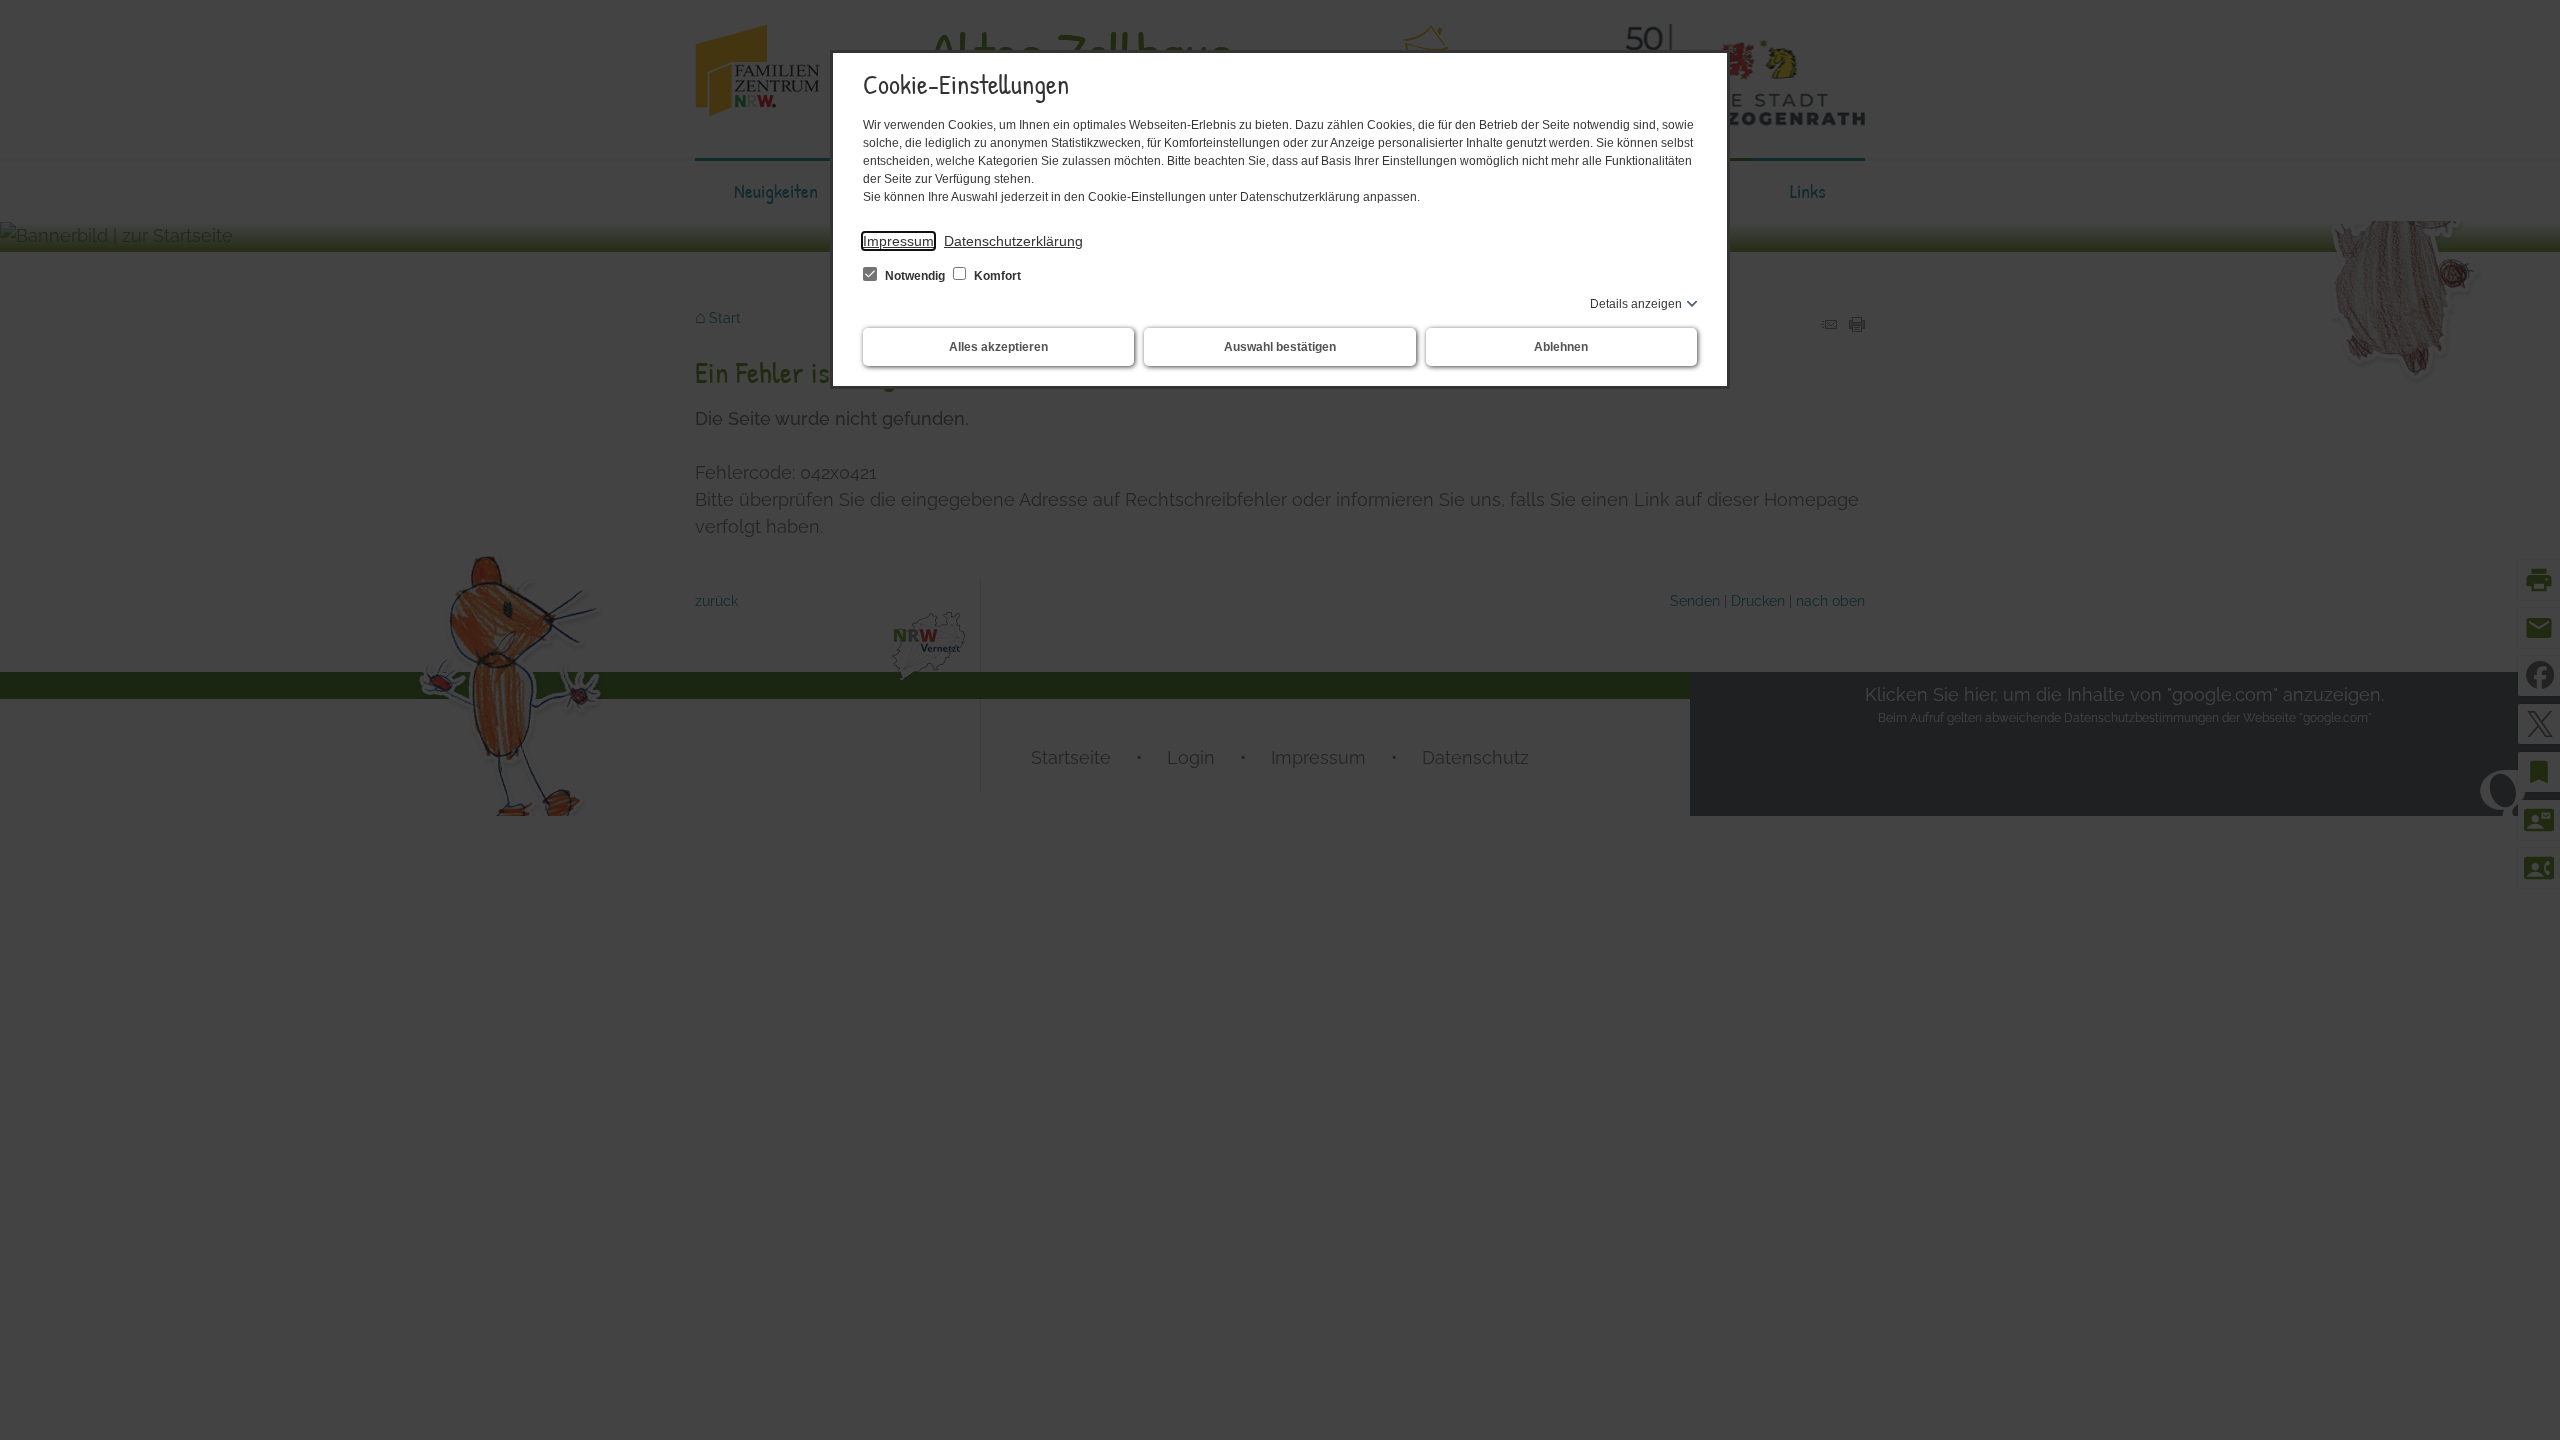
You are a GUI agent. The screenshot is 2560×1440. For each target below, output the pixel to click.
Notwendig (915, 276)
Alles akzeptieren (998, 347)
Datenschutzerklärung (1013, 241)
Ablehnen (1561, 347)
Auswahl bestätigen (1280, 347)
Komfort (996, 276)
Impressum (898, 241)
